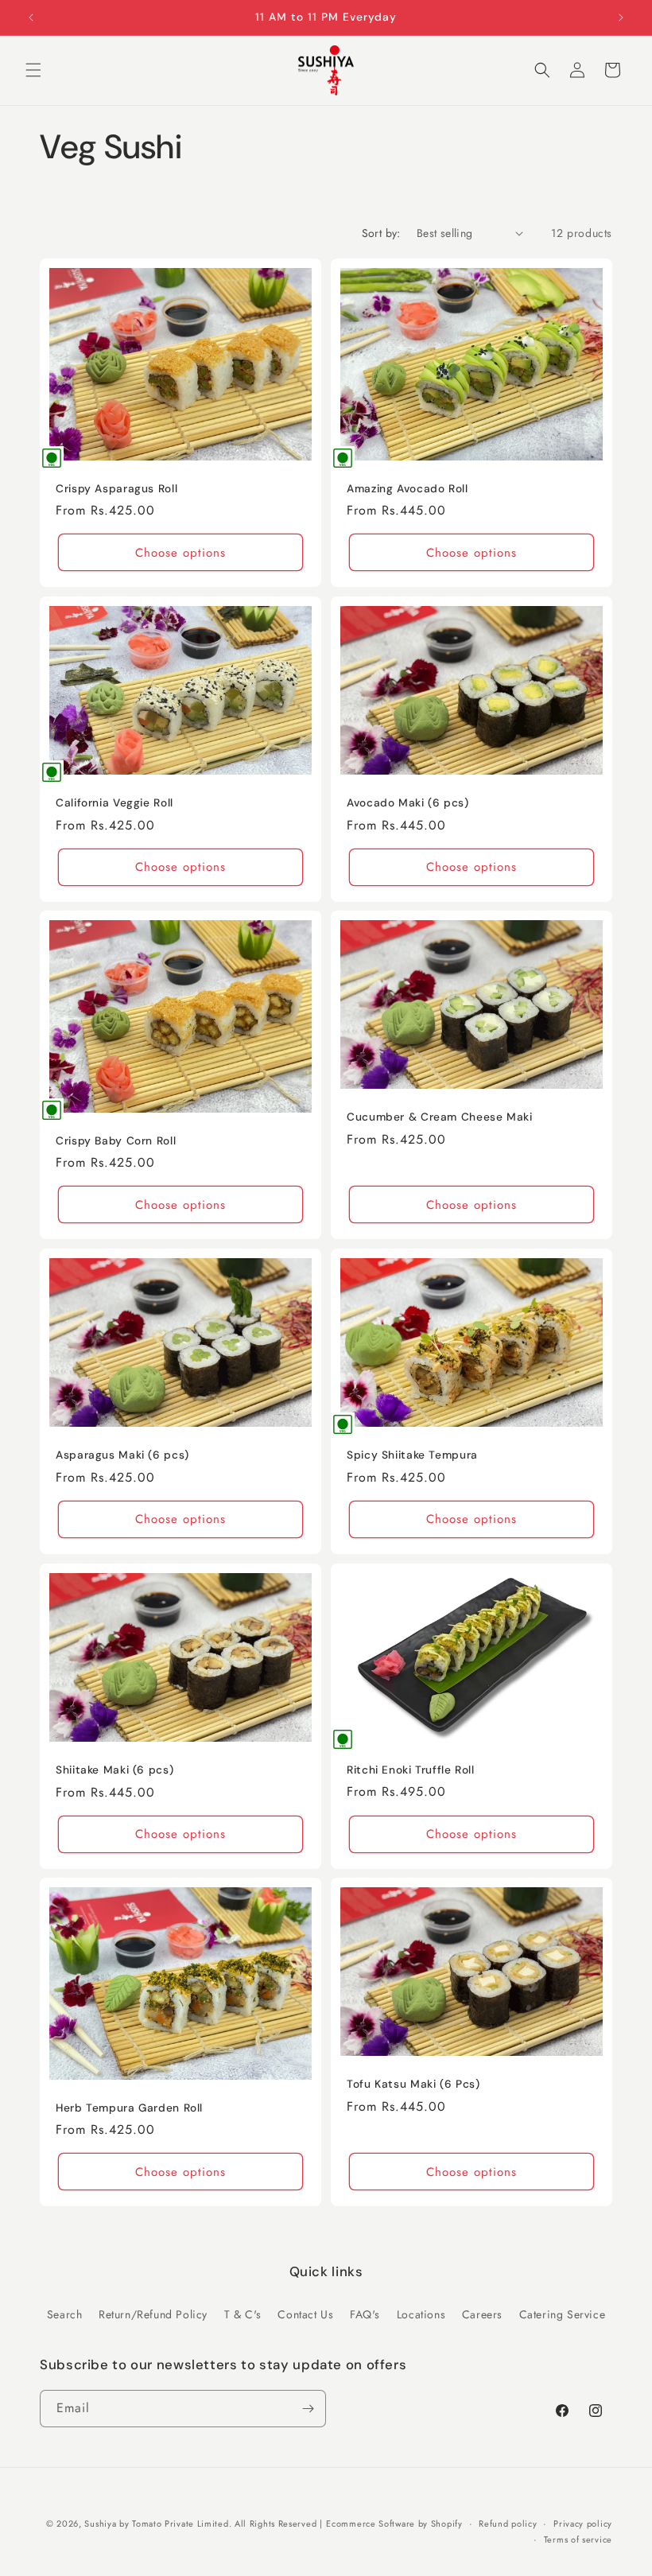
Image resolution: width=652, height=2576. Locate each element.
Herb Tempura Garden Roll (129, 2108)
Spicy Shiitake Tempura (412, 1455)
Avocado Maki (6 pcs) (408, 803)
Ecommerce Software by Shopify (394, 2524)
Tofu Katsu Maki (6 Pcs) (413, 2084)
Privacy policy (583, 2524)
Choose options (180, 552)
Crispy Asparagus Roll (116, 488)
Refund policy (508, 2524)
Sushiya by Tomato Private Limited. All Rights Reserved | (203, 2524)
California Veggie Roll (114, 803)
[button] (33, 70)
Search (65, 2314)
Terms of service (578, 2539)
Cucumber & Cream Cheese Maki (440, 1117)
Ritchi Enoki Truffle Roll (411, 1769)
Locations (421, 2314)
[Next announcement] (621, 17)
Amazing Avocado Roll (407, 488)
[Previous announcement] (31, 17)
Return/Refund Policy (153, 2314)
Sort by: (381, 233)
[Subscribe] (308, 2409)
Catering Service (563, 2314)
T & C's (243, 2314)
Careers (482, 2314)
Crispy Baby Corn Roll (116, 1141)
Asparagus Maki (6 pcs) (122, 1455)
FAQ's (365, 2314)
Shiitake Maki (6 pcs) (114, 1770)
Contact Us (305, 2314)
